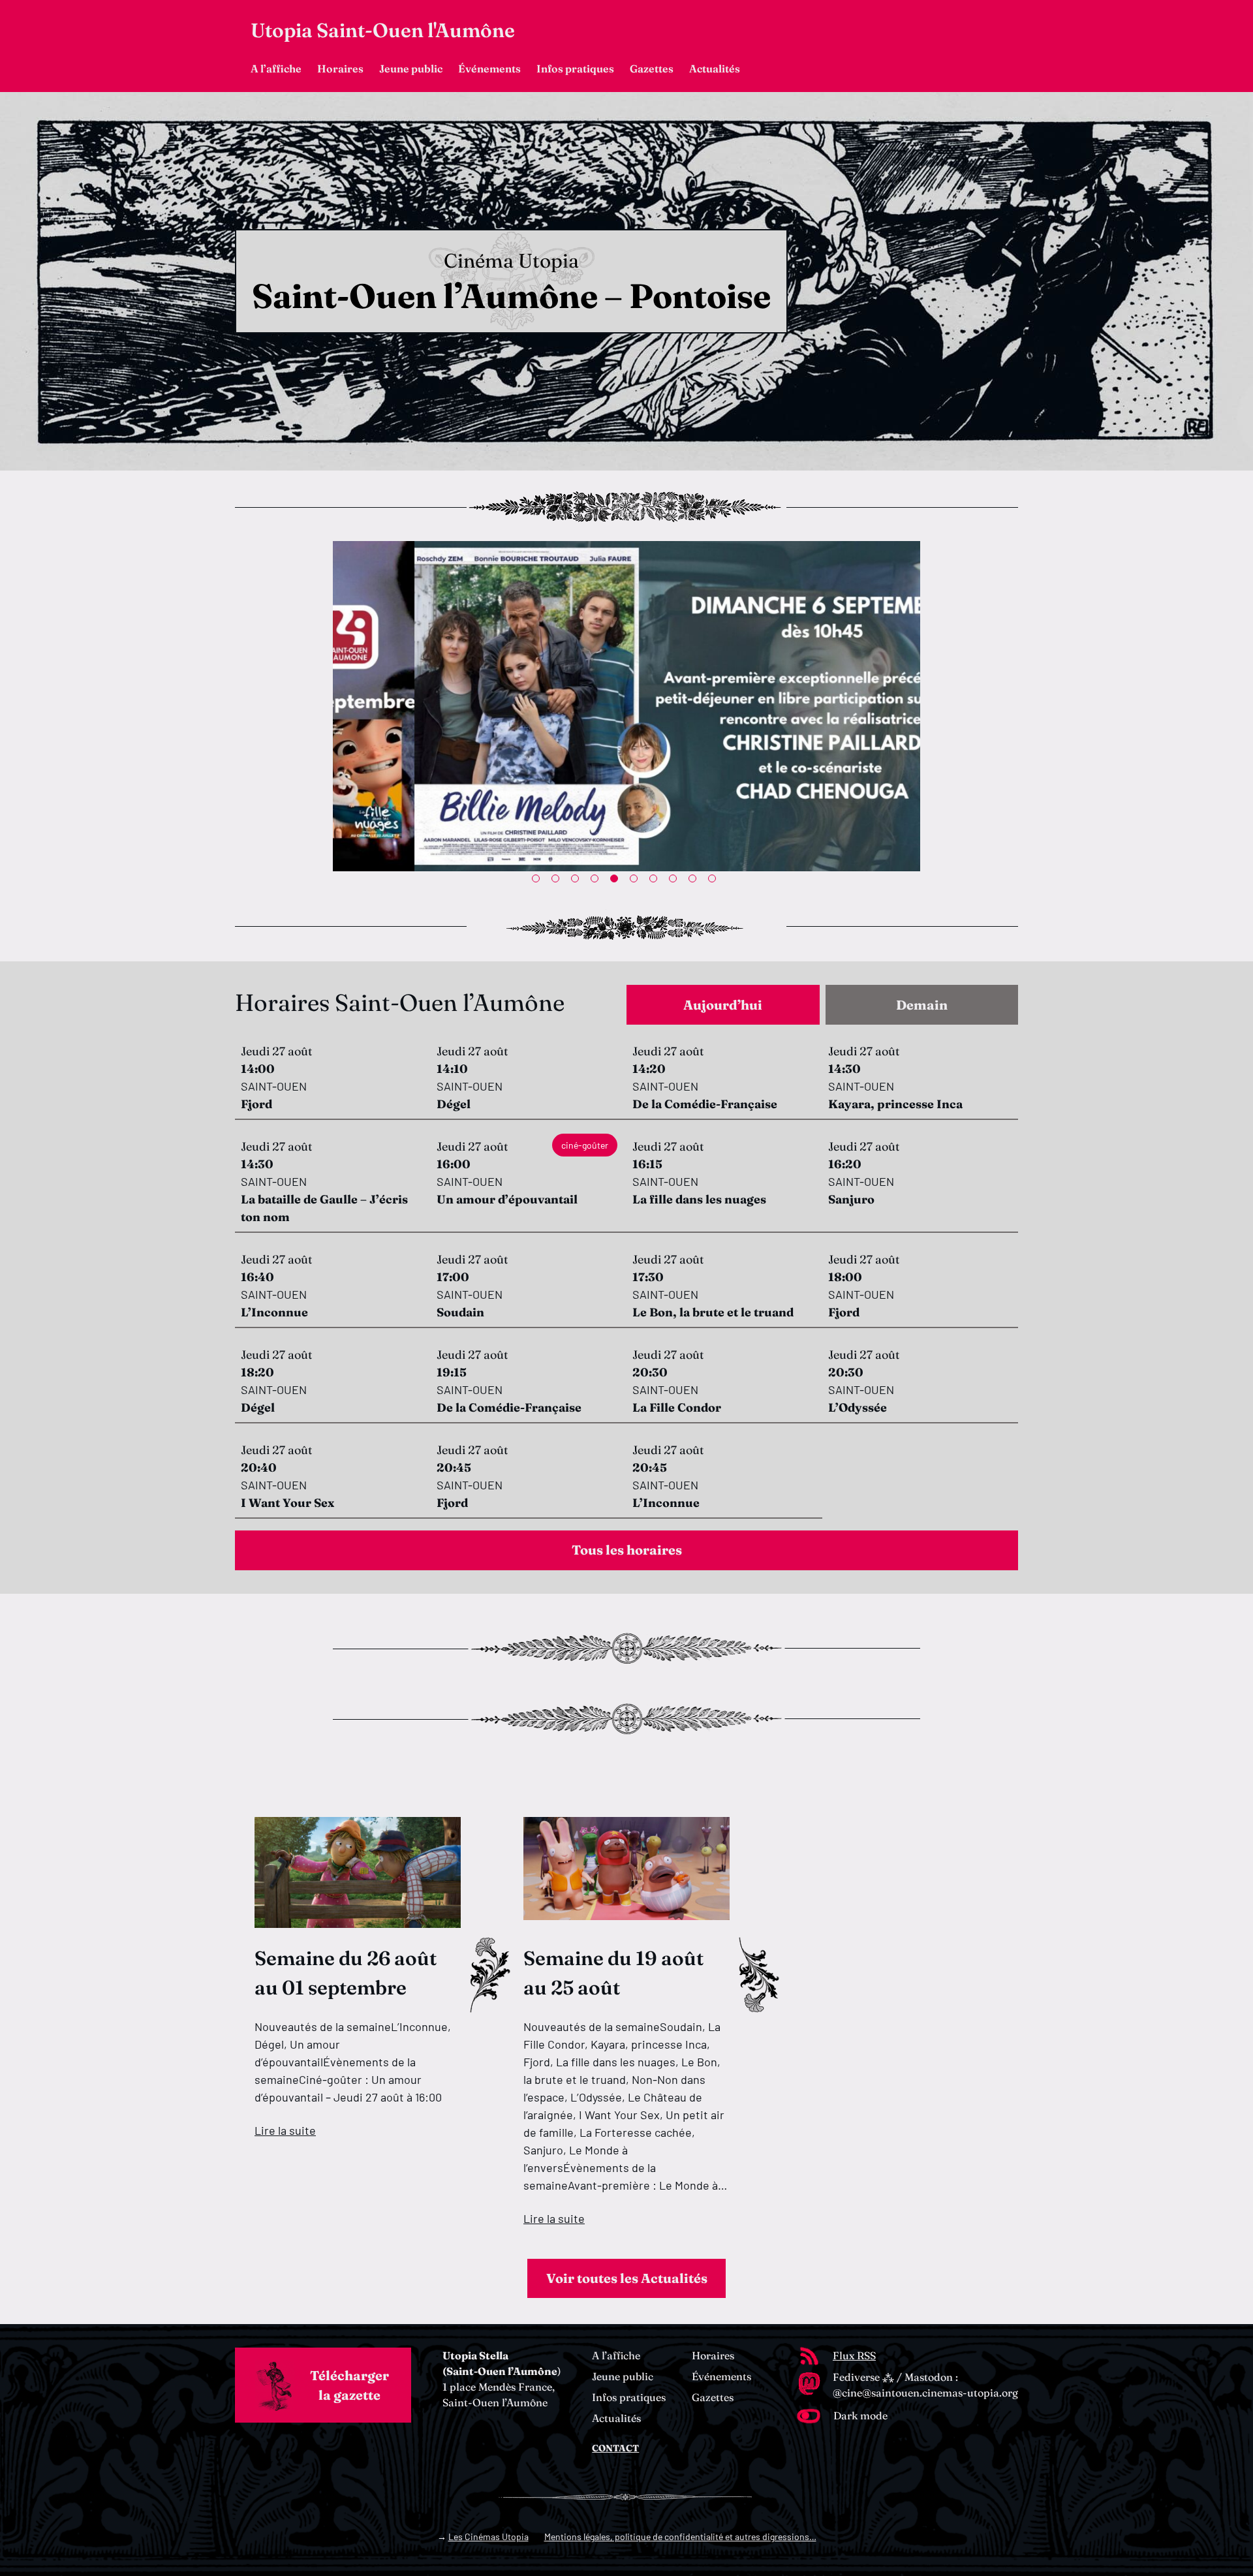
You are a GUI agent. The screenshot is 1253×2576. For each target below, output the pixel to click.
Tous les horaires (627, 1550)
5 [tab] (617, 881)
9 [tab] (695, 881)
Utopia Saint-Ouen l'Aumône (383, 30)
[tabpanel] (626, 706)
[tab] (723, 1005)
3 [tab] (578, 881)
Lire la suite (285, 2130)
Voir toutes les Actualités (627, 2278)
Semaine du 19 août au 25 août (613, 1973)
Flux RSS (854, 2355)
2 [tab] (558, 881)
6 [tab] (636, 881)
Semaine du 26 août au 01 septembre (346, 1973)
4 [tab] (597, 881)
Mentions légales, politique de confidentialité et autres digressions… (680, 2537)
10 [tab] (715, 881)
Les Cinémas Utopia (488, 2537)
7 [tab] (656, 881)
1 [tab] (538, 881)
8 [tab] (675, 881)
